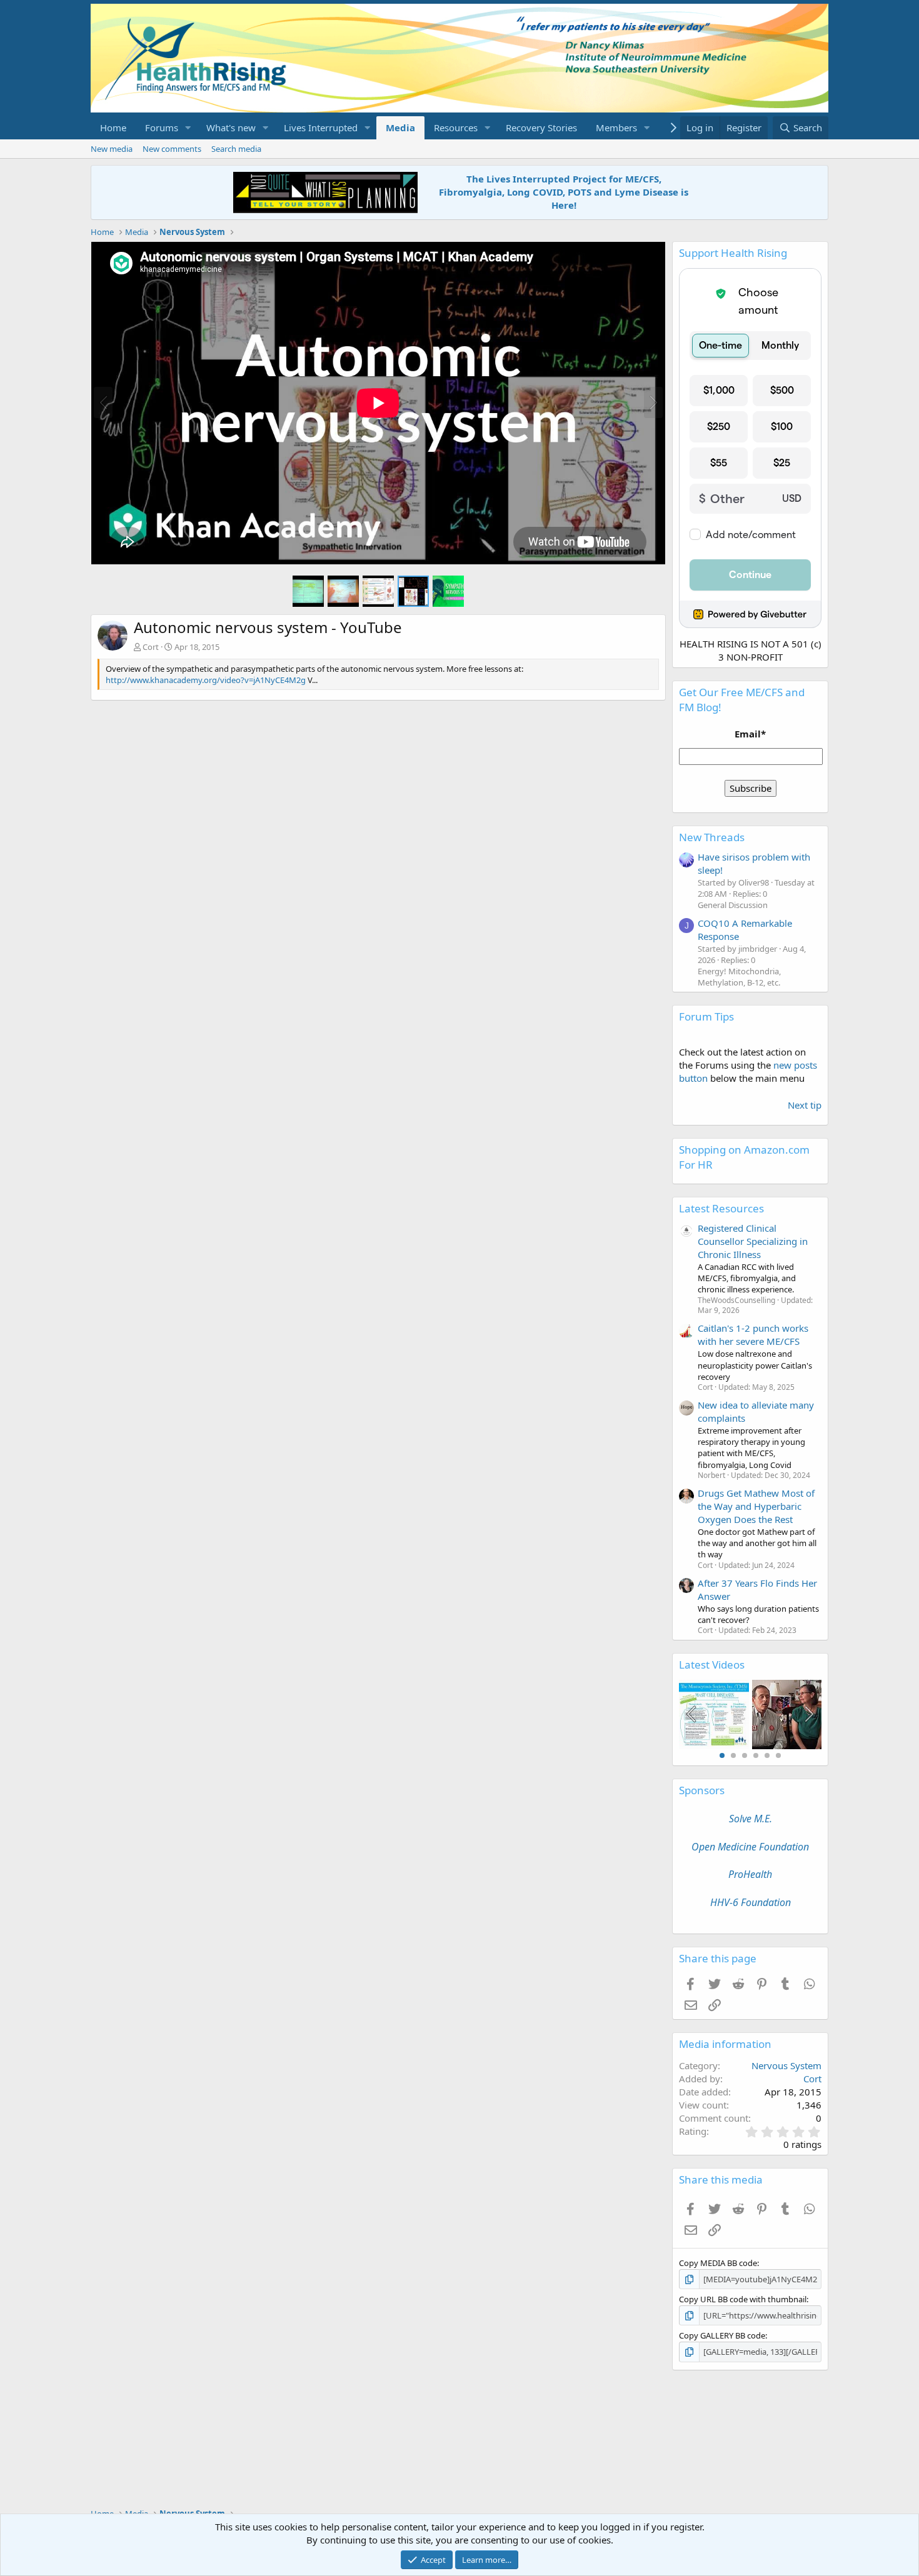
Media (400, 127)
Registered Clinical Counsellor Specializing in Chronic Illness (753, 1241)
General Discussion (733, 905)
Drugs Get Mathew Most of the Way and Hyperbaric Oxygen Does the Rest (756, 1506)
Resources (456, 127)
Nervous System (786, 2065)
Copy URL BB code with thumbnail (743, 2299)
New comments (172, 149)
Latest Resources (721, 1208)
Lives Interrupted (321, 127)
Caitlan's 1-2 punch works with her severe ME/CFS (753, 1335)
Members (616, 127)
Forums (162, 127)
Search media (236, 149)
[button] (188, 128)
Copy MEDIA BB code (718, 2263)
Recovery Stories (541, 127)
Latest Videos (712, 1665)
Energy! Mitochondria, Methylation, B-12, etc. (739, 977)
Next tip (805, 1105)
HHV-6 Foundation (751, 1902)
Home (113, 127)
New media (112, 149)
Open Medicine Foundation (750, 1847)
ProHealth (750, 1874)
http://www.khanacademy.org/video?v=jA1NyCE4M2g (206, 680)
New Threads (712, 837)
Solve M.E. (751, 1819)
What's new (231, 127)
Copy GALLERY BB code (722, 2335)
